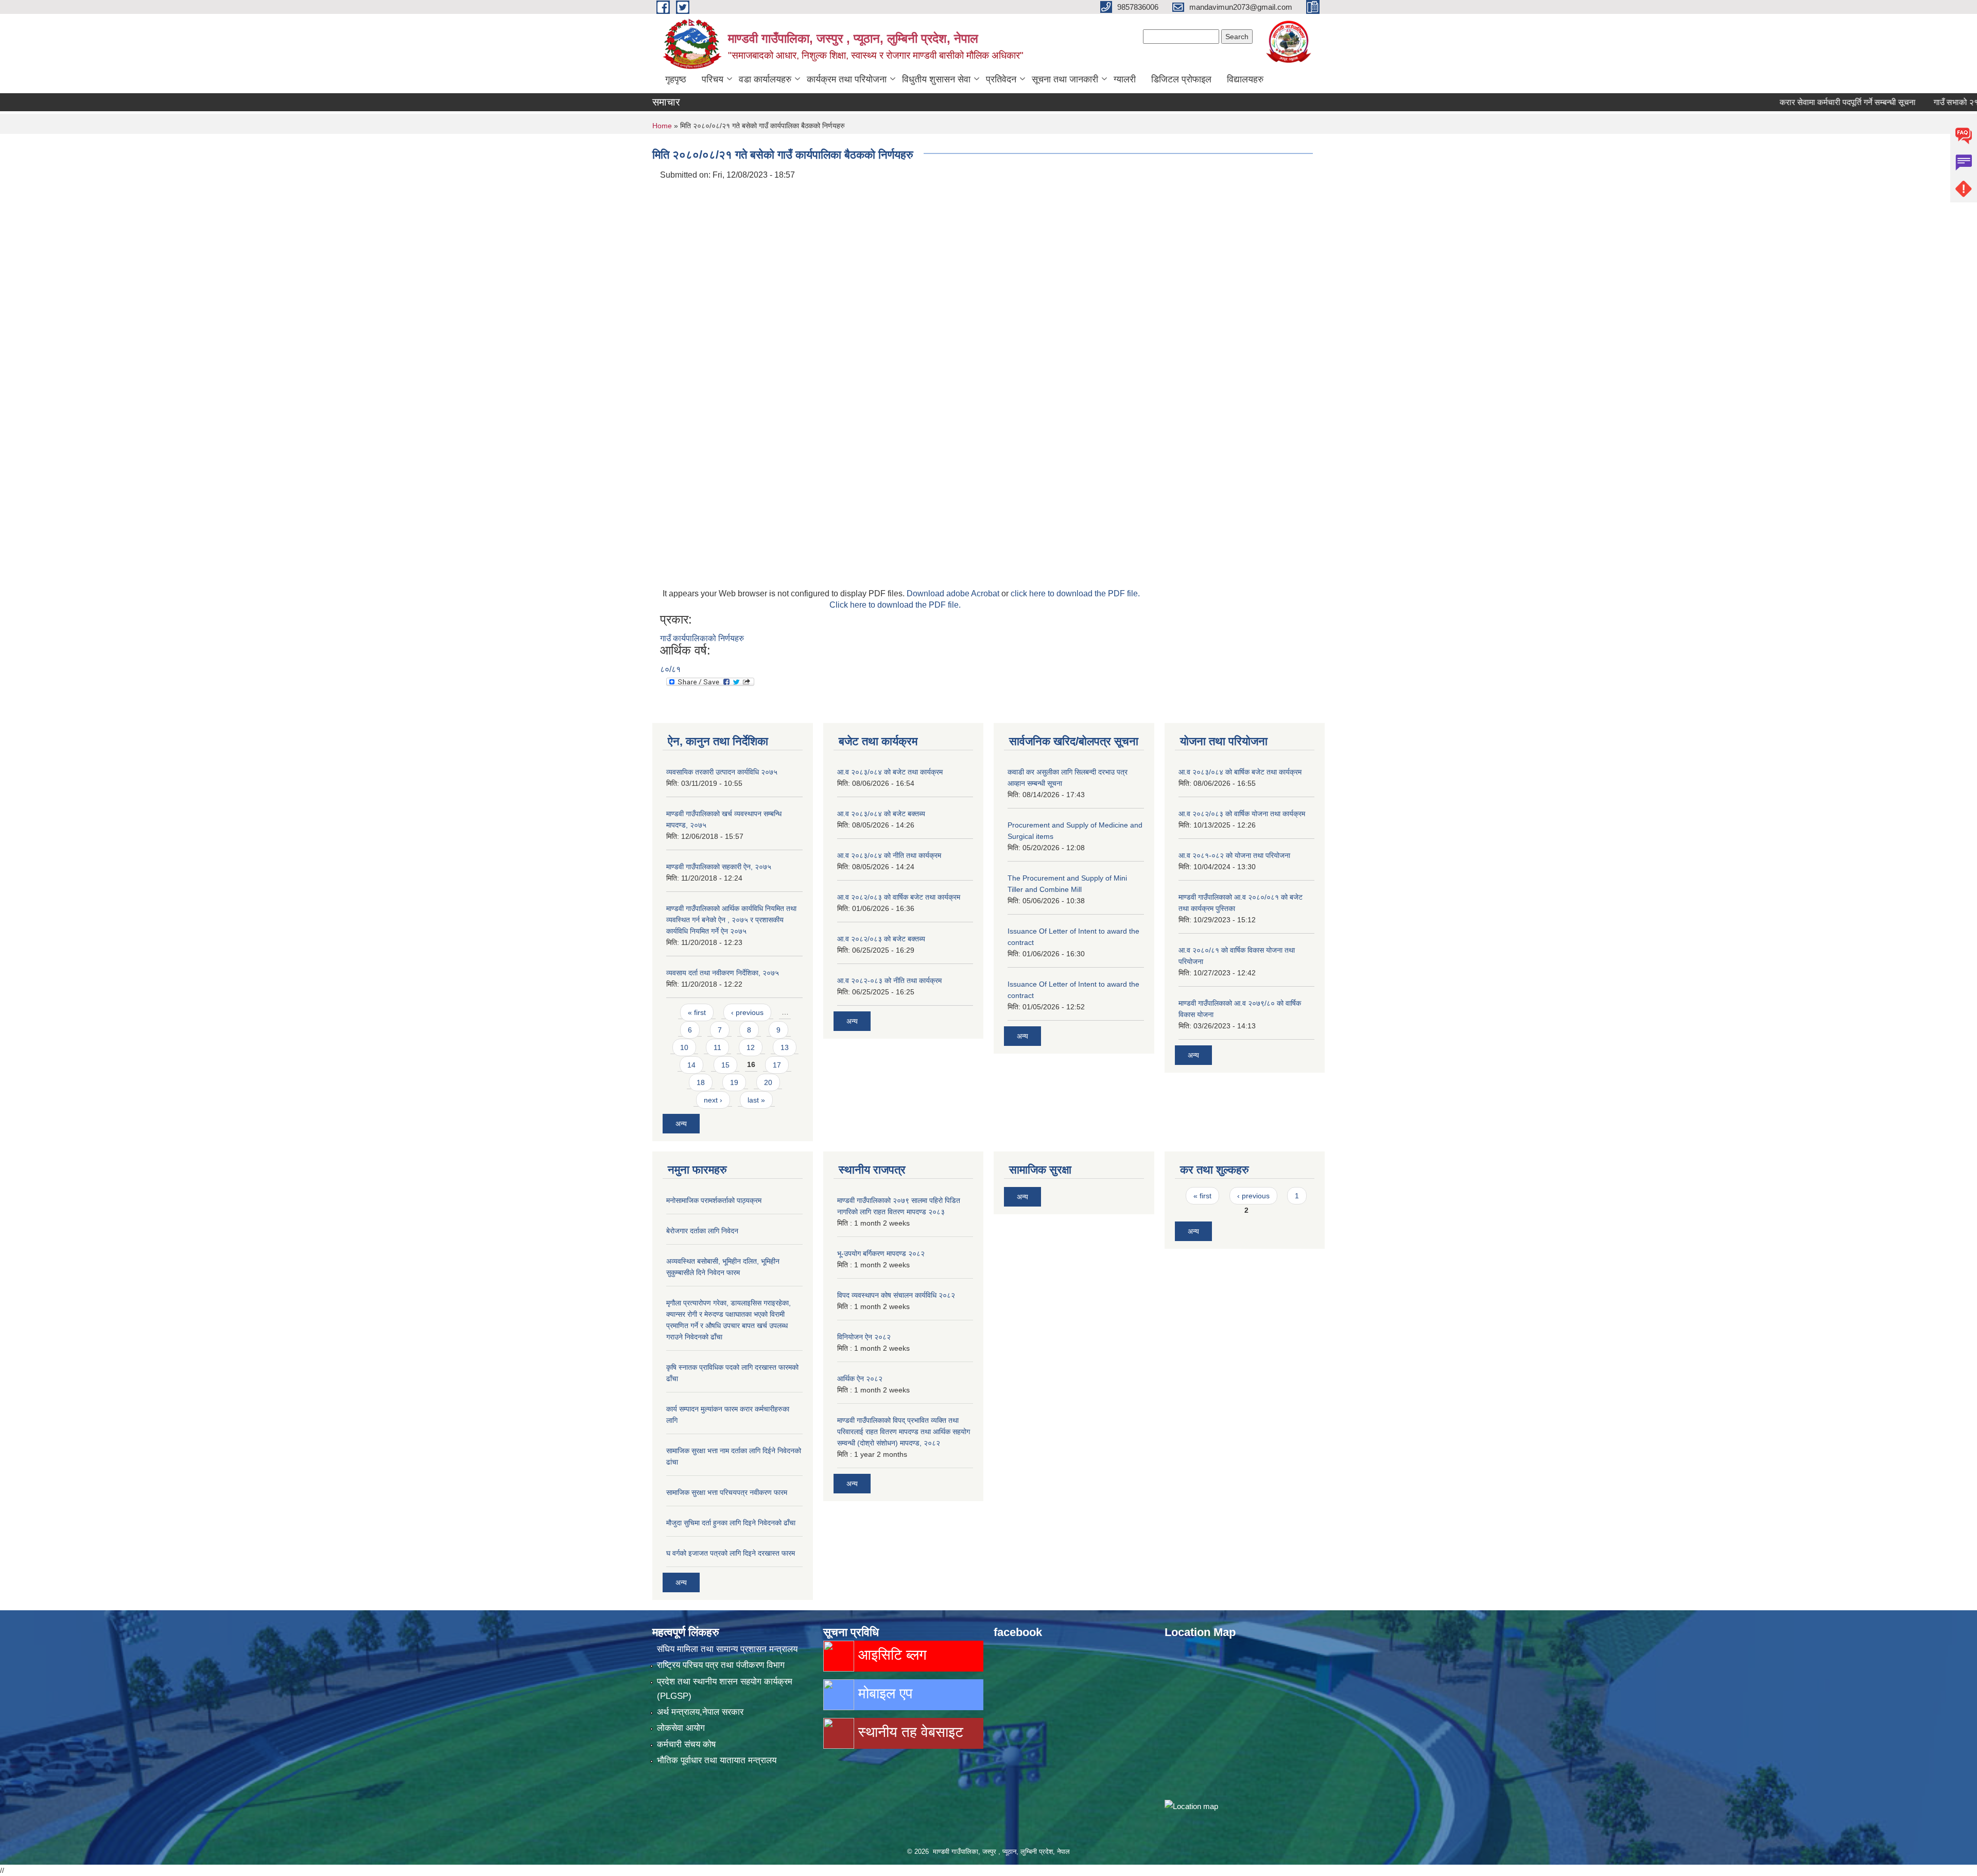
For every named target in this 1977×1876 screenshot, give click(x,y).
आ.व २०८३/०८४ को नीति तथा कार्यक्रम (889, 855)
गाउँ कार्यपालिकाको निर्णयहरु (702, 638)
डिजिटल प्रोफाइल (1181, 79)
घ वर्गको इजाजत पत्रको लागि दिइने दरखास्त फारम (731, 1553)
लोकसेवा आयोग (681, 1728)
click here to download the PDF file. (1075, 593)
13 (785, 1047)
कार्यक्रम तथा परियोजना (847, 79)
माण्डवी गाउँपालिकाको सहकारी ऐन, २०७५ (719, 867)
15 (725, 1065)
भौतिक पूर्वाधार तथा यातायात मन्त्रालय (717, 1760)
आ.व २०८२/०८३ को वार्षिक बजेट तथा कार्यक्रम (899, 897)
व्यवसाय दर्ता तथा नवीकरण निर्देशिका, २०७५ (723, 973)
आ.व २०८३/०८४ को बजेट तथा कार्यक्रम (890, 772)
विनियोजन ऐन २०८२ (864, 1337)
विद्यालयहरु (1245, 79)
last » (756, 1100)
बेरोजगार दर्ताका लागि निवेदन (702, 1231)
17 (777, 1065)
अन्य (681, 1124)
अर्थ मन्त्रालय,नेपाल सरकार (700, 1712)
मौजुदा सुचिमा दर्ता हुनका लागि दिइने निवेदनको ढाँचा (731, 1523)
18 (701, 1082)
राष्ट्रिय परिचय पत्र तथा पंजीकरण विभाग (721, 1665)
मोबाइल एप (883, 1693)
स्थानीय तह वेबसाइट (909, 1732)
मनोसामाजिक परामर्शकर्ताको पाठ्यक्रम (714, 1200)
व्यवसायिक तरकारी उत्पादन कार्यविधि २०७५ (722, 772)
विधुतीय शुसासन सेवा (936, 79)
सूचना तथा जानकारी (1065, 79)
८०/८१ (670, 669)
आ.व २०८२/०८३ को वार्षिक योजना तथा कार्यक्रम (1242, 814)
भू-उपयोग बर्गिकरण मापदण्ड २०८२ (881, 1253)
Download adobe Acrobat (954, 593)
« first (697, 1012)
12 (751, 1047)
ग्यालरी (1125, 79)
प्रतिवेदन (1001, 79)
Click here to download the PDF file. (895, 605)
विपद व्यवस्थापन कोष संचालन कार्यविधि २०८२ (896, 1295)
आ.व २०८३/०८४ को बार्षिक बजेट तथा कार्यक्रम (1240, 772)
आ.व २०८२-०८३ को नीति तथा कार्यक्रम (889, 980)
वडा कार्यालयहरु (765, 79)
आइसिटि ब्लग (890, 1655)
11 (717, 1047)
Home (662, 126)
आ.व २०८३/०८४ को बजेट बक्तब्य (881, 814)
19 (734, 1082)
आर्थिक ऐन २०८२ (860, 1379)
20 (768, 1082)
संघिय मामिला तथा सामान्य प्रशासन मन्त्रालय (727, 1649)
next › (713, 1100)
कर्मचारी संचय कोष (686, 1744)
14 (691, 1065)
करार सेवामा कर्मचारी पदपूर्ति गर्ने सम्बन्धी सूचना (1791, 102)
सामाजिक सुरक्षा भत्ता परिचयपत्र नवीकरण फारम (727, 1492)
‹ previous (747, 1012)
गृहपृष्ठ (676, 79)
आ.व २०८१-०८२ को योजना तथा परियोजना (1234, 855)
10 (684, 1047)
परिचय (713, 79)
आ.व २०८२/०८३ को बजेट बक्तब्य (881, 939)
